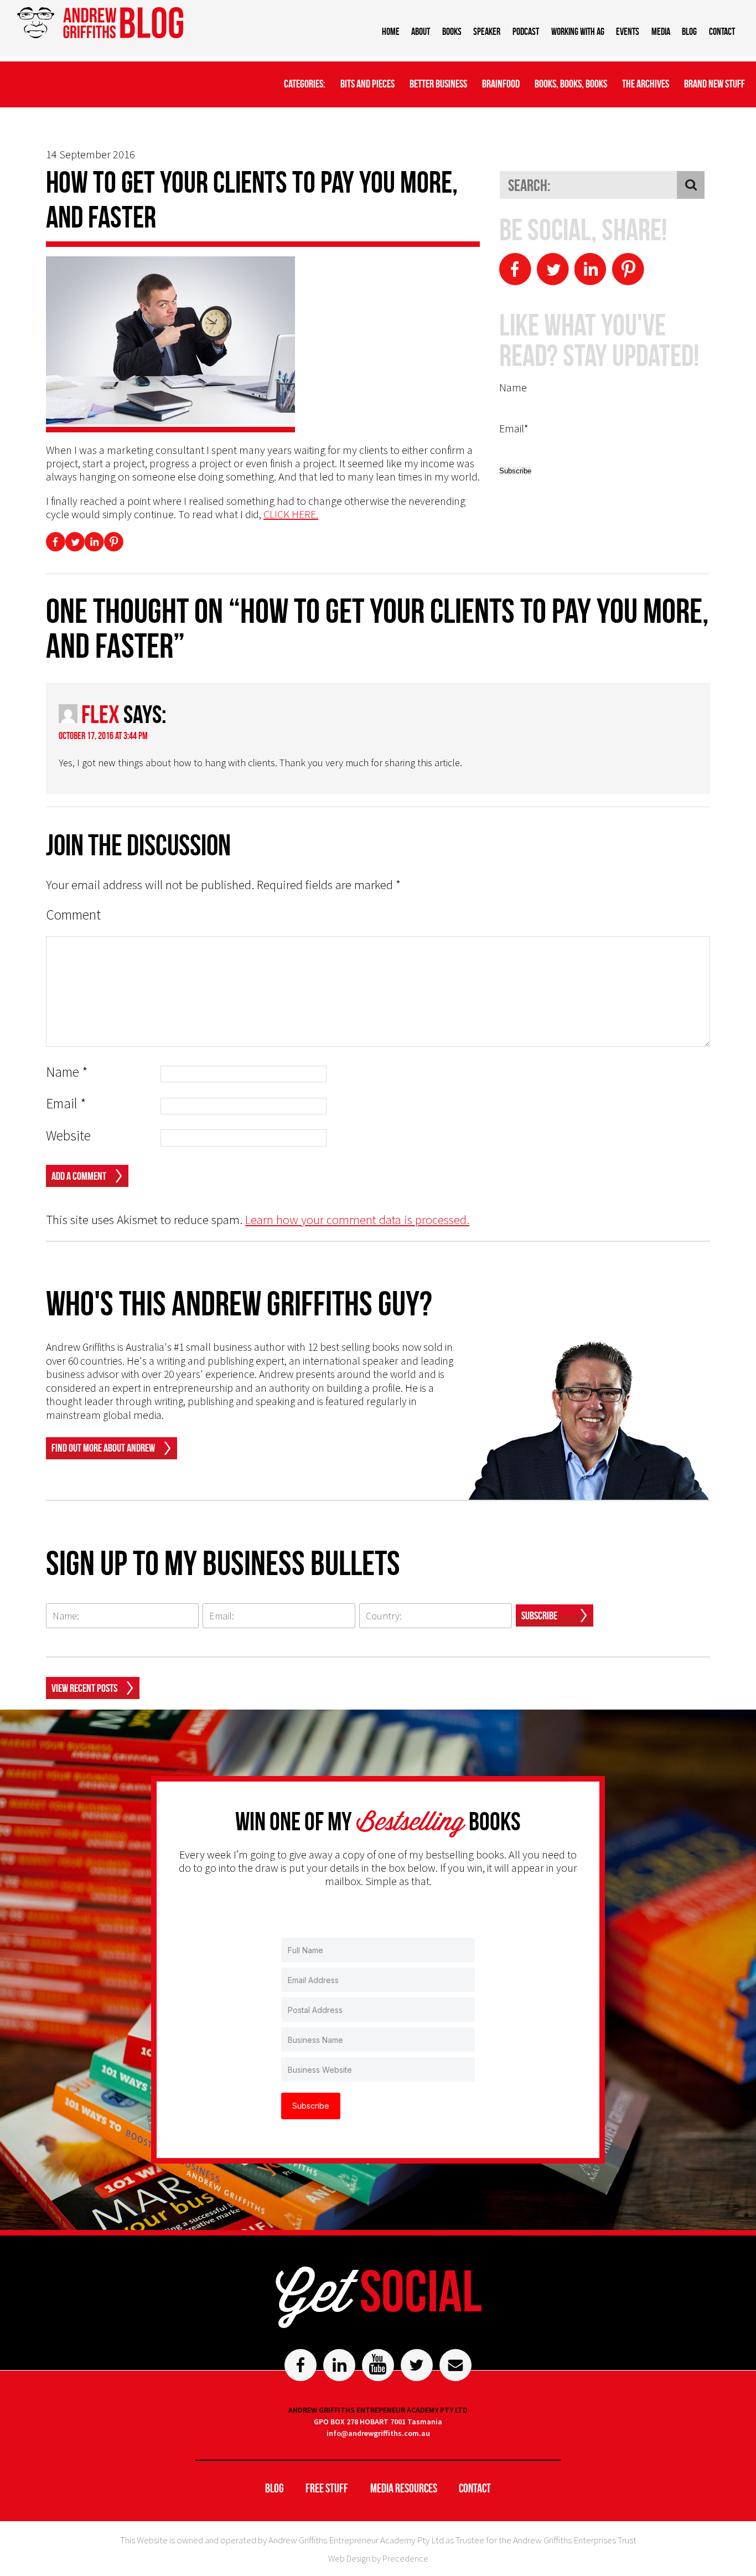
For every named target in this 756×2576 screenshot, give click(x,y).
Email (66, 1104)
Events (628, 32)
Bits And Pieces (367, 84)
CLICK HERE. (291, 514)
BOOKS (452, 32)
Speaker (487, 32)
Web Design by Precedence (378, 2558)
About (421, 32)
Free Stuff (327, 2488)
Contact (722, 32)
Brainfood (501, 84)
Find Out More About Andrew (103, 1448)
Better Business (438, 84)
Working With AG (578, 32)
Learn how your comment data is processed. (357, 1219)
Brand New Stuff (714, 84)
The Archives (646, 84)
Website (68, 1136)
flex (100, 714)
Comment (73, 915)
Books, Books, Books (571, 84)
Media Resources (404, 2488)
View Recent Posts (84, 1688)
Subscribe (539, 1615)
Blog (689, 32)
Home (391, 32)
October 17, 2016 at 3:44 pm (103, 736)
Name (67, 1072)
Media (661, 32)
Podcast (526, 32)
